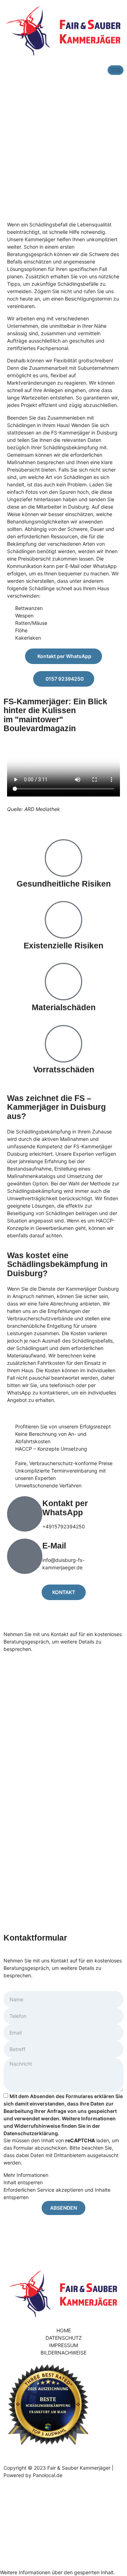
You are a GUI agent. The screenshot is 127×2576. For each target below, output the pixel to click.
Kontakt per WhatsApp (65, 1508)
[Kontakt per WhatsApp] (25, 1514)
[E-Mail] (25, 1556)
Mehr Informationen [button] (26, 2175)
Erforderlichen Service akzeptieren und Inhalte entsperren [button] (57, 2193)
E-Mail (54, 1546)
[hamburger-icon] (116, 70)
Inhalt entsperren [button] (23, 2182)
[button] (58, 2572)
